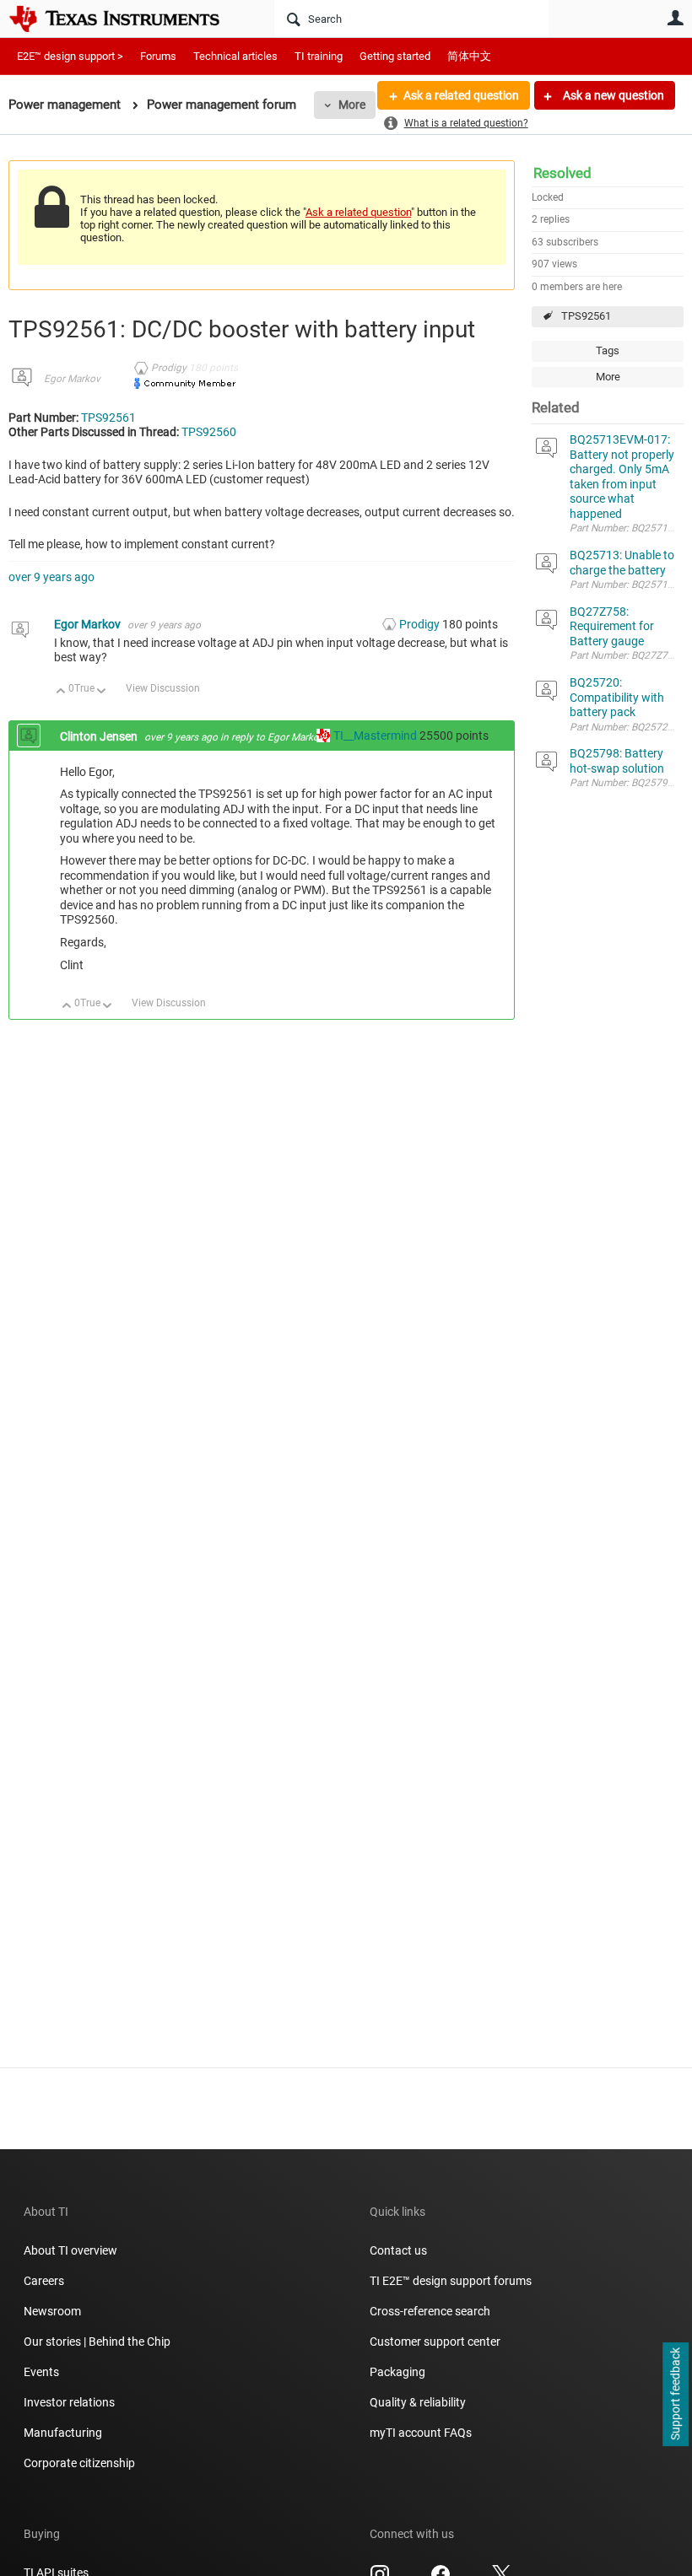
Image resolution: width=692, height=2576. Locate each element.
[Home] (127, 19)
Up (61, 692)
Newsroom (52, 2311)
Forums (158, 56)
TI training (319, 56)
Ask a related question (461, 95)
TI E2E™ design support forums (451, 2281)
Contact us (398, 2250)
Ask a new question (612, 95)
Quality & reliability (418, 2402)
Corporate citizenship (79, 2463)
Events (41, 2372)
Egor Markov (72, 379)
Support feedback (675, 2395)
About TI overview (70, 2250)
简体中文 (469, 56)
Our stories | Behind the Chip (97, 2342)
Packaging (397, 2372)
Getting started (395, 56)
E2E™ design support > (70, 56)
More (352, 105)
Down (102, 692)
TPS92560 (209, 432)
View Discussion (163, 688)
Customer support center (435, 2342)
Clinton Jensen (100, 736)
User (675, 18)
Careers (44, 2281)
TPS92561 (586, 316)
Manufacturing (63, 2433)
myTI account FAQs (421, 2433)
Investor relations (69, 2402)
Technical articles (235, 56)
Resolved (562, 173)
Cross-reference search (430, 2311)
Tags (608, 350)
